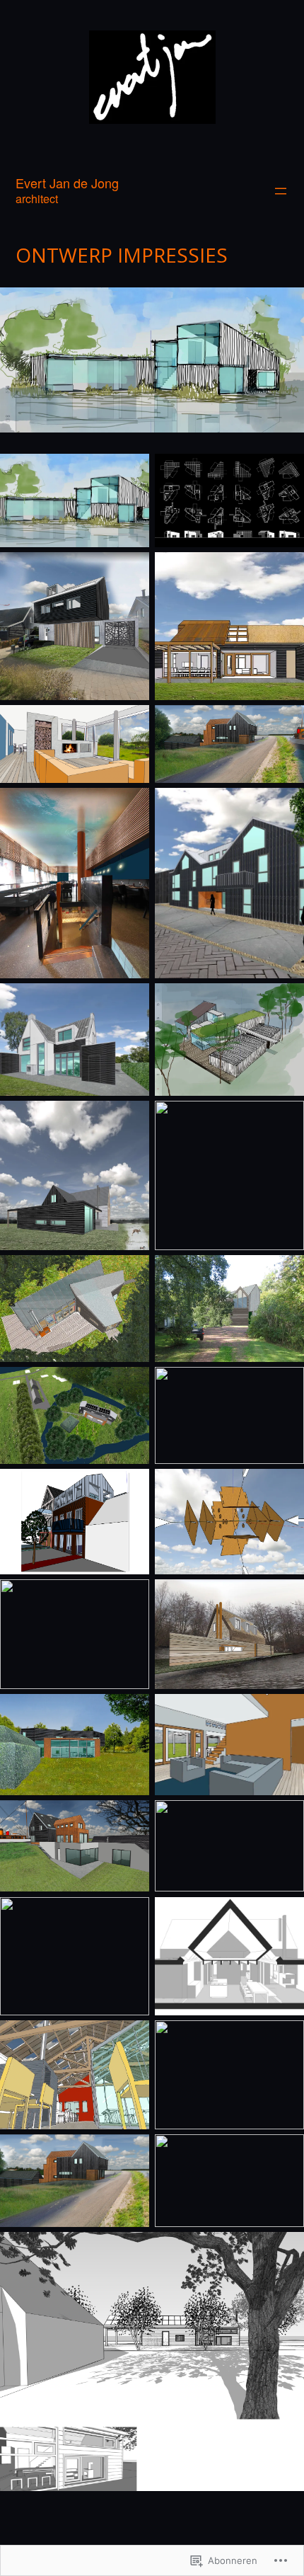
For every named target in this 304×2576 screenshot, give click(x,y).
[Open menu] (281, 191)
